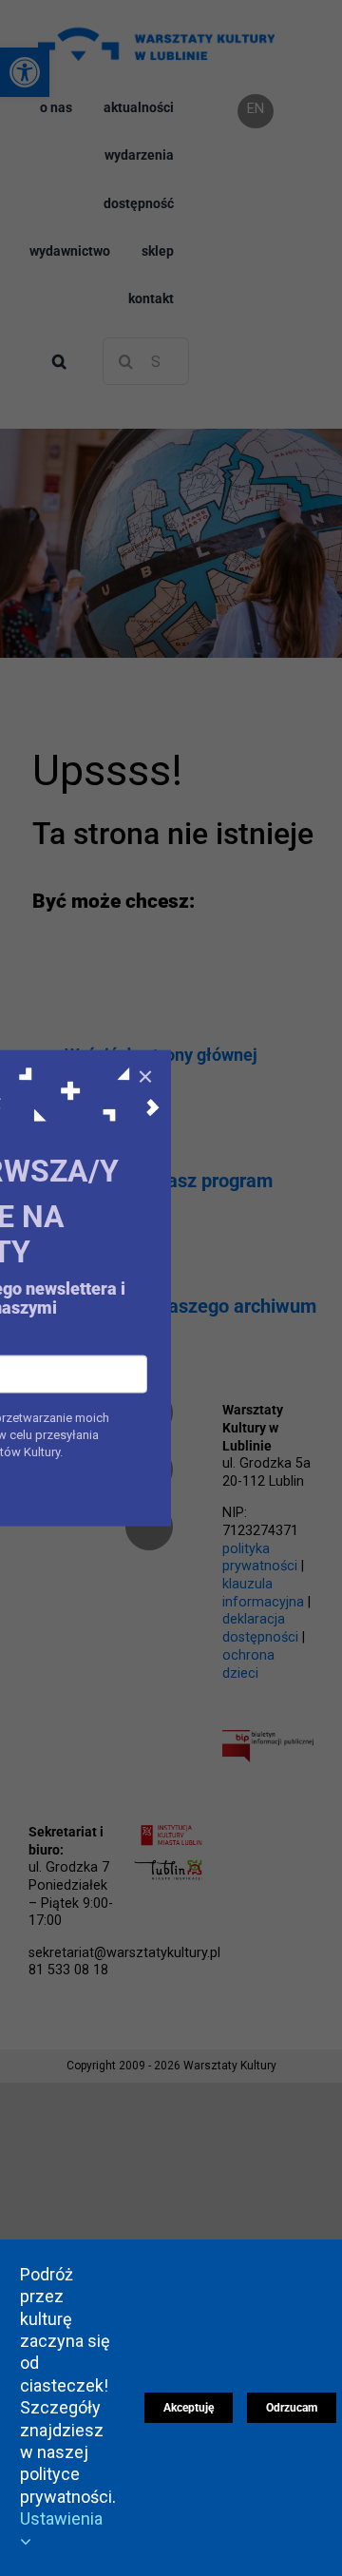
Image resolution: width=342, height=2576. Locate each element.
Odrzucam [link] (292, 2408)
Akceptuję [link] (189, 2408)
